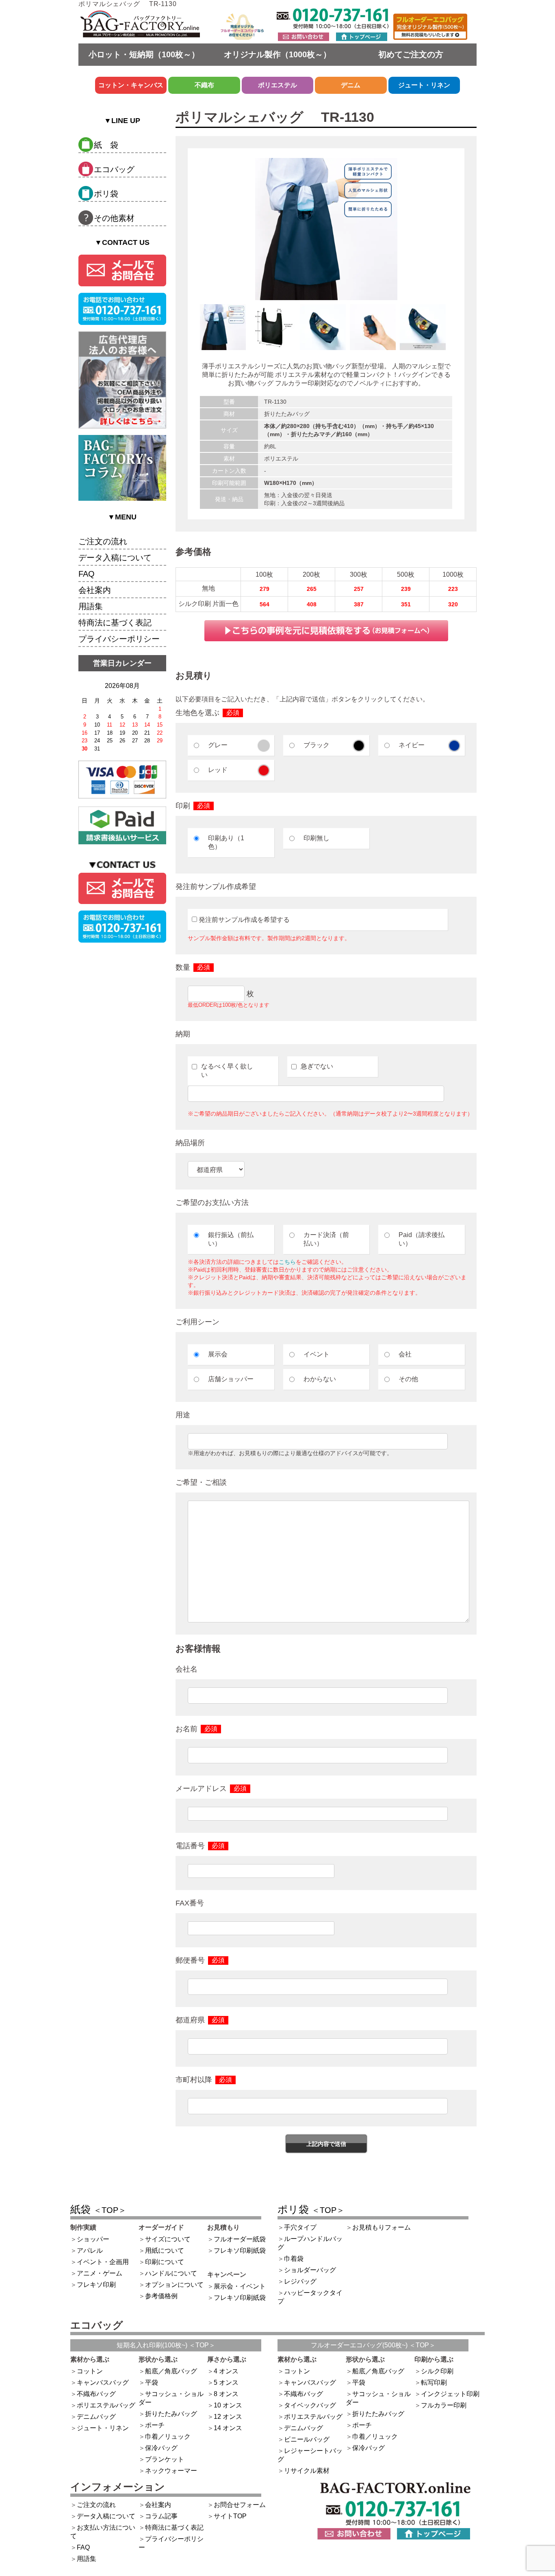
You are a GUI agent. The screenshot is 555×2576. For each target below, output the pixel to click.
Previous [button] (194, 331)
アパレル (90, 2250)
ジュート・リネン (424, 85)
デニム (351, 85)
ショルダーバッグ (310, 2270)
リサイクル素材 (307, 2471)
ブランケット (165, 2459)
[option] (326, 229)
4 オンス (226, 2371)
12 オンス (228, 2417)
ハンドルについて (171, 2273)
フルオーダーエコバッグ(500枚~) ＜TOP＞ (373, 2345)
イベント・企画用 (103, 2262)
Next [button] (458, 331)
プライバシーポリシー (119, 639)
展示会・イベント (240, 2286)
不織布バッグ (96, 2394)
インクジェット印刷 (450, 2394)
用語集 (91, 606)
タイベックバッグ (310, 2405)
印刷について (165, 2262)
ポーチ (155, 2425)
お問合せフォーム (240, 2505)
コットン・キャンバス (131, 85)
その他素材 (114, 218)
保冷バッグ (161, 2448)
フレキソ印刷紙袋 (240, 2250)
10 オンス (228, 2405)
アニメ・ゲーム (100, 2273)
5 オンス (226, 2382)
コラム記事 (161, 2516)
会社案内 (95, 590)
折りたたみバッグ (171, 2414)
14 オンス (228, 2428)
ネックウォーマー (171, 2471)
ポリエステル (277, 85)
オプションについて (174, 2285)
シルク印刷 (437, 2371)
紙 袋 (106, 145)
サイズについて (168, 2239)
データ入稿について (115, 558)
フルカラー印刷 (444, 2405)
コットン (90, 2371)
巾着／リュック (168, 2436)
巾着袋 (294, 2259)
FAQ (87, 574)
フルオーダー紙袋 (240, 2239)
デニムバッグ (96, 2417)
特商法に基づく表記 (115, 623)
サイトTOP (230, 2516)
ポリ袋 (106, 194)
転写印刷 (434, 2382)
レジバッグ (300, 2281)
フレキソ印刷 (96, 2285)
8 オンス (226, 2394)
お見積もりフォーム (382, 2227)
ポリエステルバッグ (106, 2405)
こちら (287, 1262)
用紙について (165, 2250)
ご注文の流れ (103, 541)
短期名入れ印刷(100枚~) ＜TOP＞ (166, 2345)
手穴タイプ (300, 2227)
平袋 (152, 2382)
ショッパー (93, 2239)
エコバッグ (114, 169)
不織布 (204, 85)
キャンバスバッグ (103, 2382)
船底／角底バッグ (171, 2371)
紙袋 (98, 2209)
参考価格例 (161, 2296)
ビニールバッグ (307, 2439)
